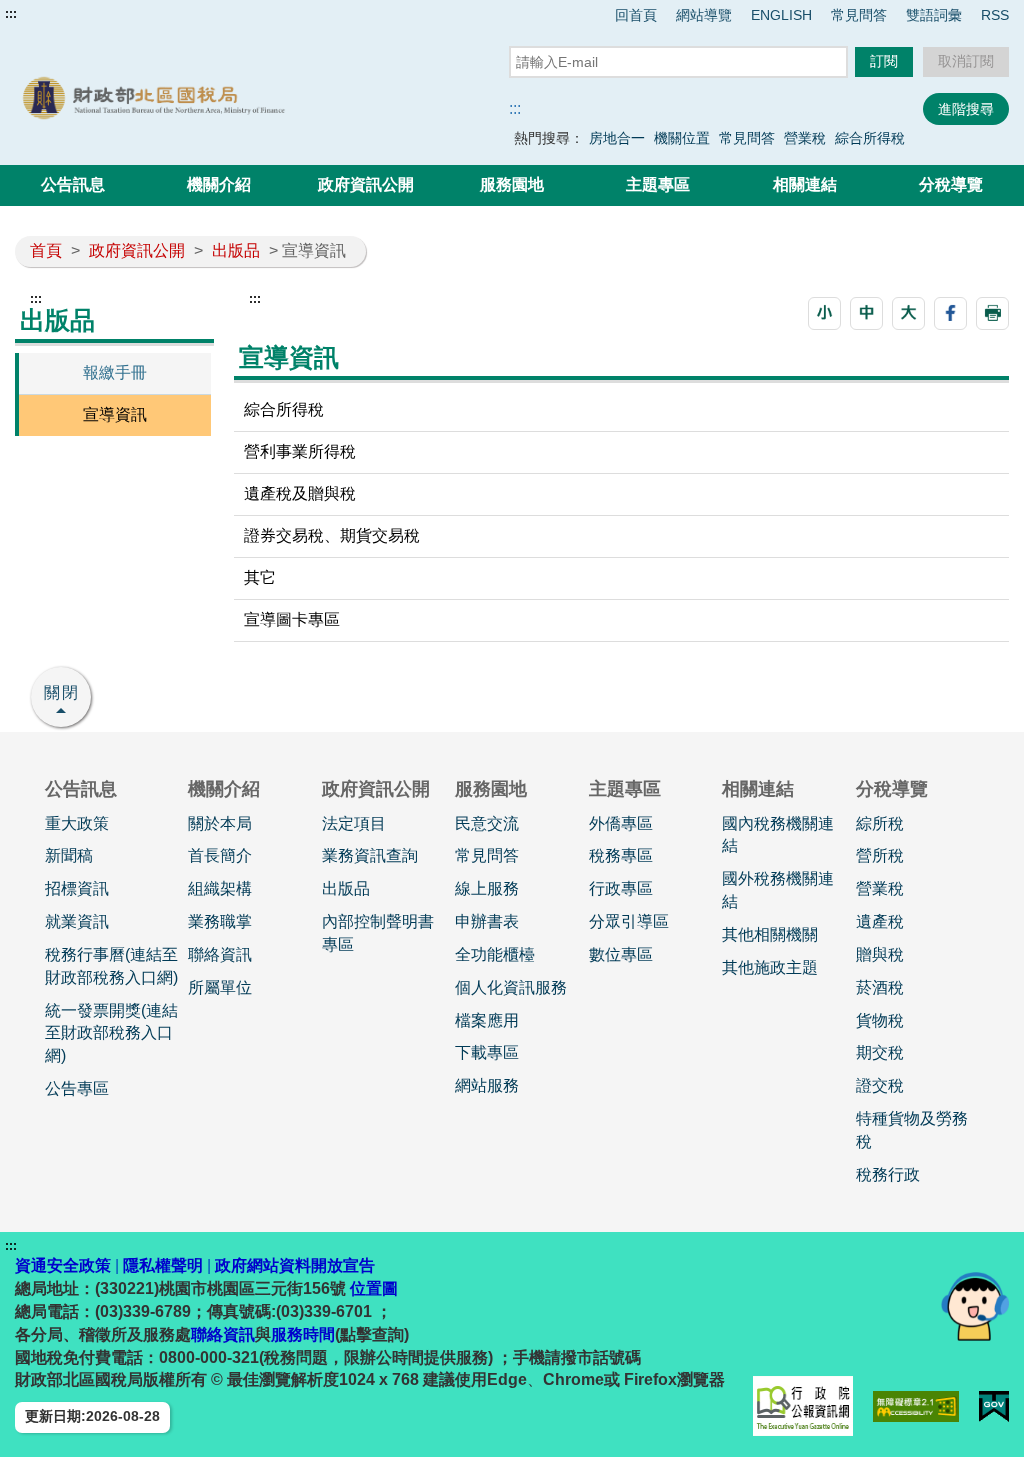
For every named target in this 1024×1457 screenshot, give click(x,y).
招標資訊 (77, 888)
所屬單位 (220, 987)
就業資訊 (77, 921)
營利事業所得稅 (300, 451)
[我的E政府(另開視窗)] (994, 1406)
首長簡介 (220, 855)
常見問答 (859, 15)
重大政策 (77, 823)
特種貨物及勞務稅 (912, 1130)
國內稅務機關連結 (778, 835)
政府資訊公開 (366, 184)
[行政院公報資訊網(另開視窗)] (803, 1406)
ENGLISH (781, 15)
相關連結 (805, 184)
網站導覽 (704, 15)
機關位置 (682, 138)
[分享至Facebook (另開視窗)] (950, 313)
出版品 (236, 250)
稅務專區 (621, 855)
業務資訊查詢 (370, 855)
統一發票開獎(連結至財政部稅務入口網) (111, 1033)
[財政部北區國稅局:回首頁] (214, 98)
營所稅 (880, 855)
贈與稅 (880, 954)
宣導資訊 (115, 414)
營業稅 (805, 138)
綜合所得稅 (870, 138)
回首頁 (636, 15)
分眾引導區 (629, 921)
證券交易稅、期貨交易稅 (332, 535)
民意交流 (487, 823)
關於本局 (220, 823)
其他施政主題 (770, 967)
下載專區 (487, 1052)
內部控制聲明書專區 (378, 933)
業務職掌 (220, 921)
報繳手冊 (115, 372)
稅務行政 (888, 1174)
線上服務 (487, 888)
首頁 (46, 250)
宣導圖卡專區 (292, 619)
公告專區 (77, 1088)
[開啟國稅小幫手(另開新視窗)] (975, 1305)
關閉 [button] (62, 692)
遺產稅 (880, 921)
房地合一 (617, 138)
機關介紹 (219, 184)
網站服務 (487, 1085)
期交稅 (880, 1052)
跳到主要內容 (53, 14)
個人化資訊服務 (511, 987)
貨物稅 (880, 1020)
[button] (824, 313)
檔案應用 (487, 1020)
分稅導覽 (951, 184)
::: (11, 14)
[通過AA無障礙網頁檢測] (916, 1406)
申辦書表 (487, 921)
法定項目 (354, 823)
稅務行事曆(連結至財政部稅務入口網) (111, 966)
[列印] (992, 313)
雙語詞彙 (934, 15)
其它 (260, 577)
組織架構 (220, 888)
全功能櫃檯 (495, 954)
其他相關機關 (770, 934)
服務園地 (512, 184)
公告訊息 (73, 184)
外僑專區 (621, 823)
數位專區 (621, 954)
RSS (995, 15)
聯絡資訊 (220, 954)
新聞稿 (69, 855)
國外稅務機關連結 (778, 890)
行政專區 (621, 888)
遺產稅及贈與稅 (300, 493)
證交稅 (880, 1085)
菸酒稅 (880, 987)
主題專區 (658, 184)
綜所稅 (880, 823)
